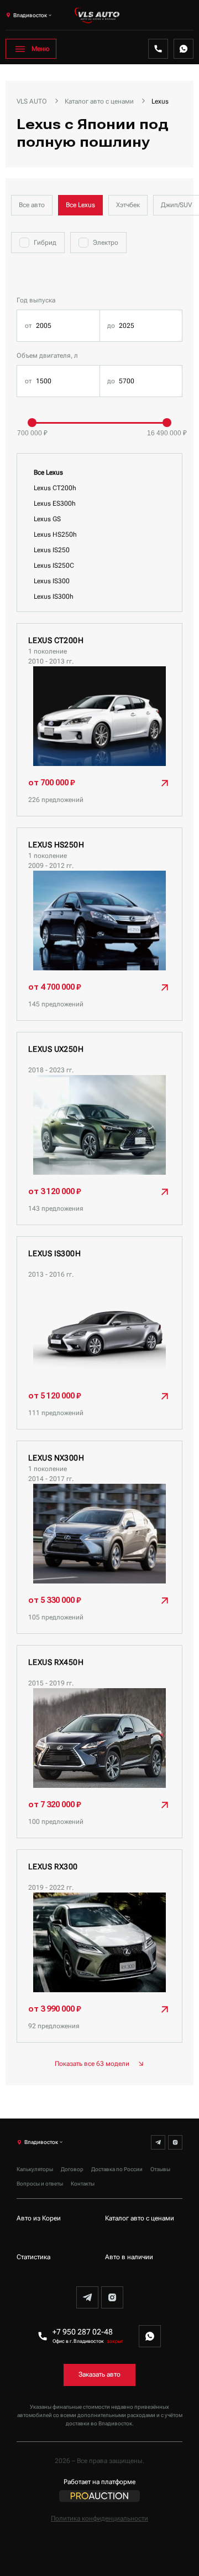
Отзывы (160, 2169)
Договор (72, 2169)
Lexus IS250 (52, 550)
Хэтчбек (128, 205)
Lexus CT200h (55, 488)
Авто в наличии (129, 2257)
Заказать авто (99, 2374)
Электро (106, 243)
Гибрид (45, 243)
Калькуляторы (35, 2169)
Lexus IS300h (54, 597)
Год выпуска (36, 300)
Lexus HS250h (55, 534)
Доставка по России (117, 2169)
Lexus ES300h (55, 503)
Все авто (32, 205)
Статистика (33, 2257)
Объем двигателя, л (47, 356)
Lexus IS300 (52, 581)
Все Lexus (80, 205)
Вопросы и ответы (40, 2184)
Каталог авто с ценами (140, 2218)
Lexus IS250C (54, 565)
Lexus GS (47, 519)
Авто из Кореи (39, 2218)
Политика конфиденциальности (99, 2518)
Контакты (83, 2184)
